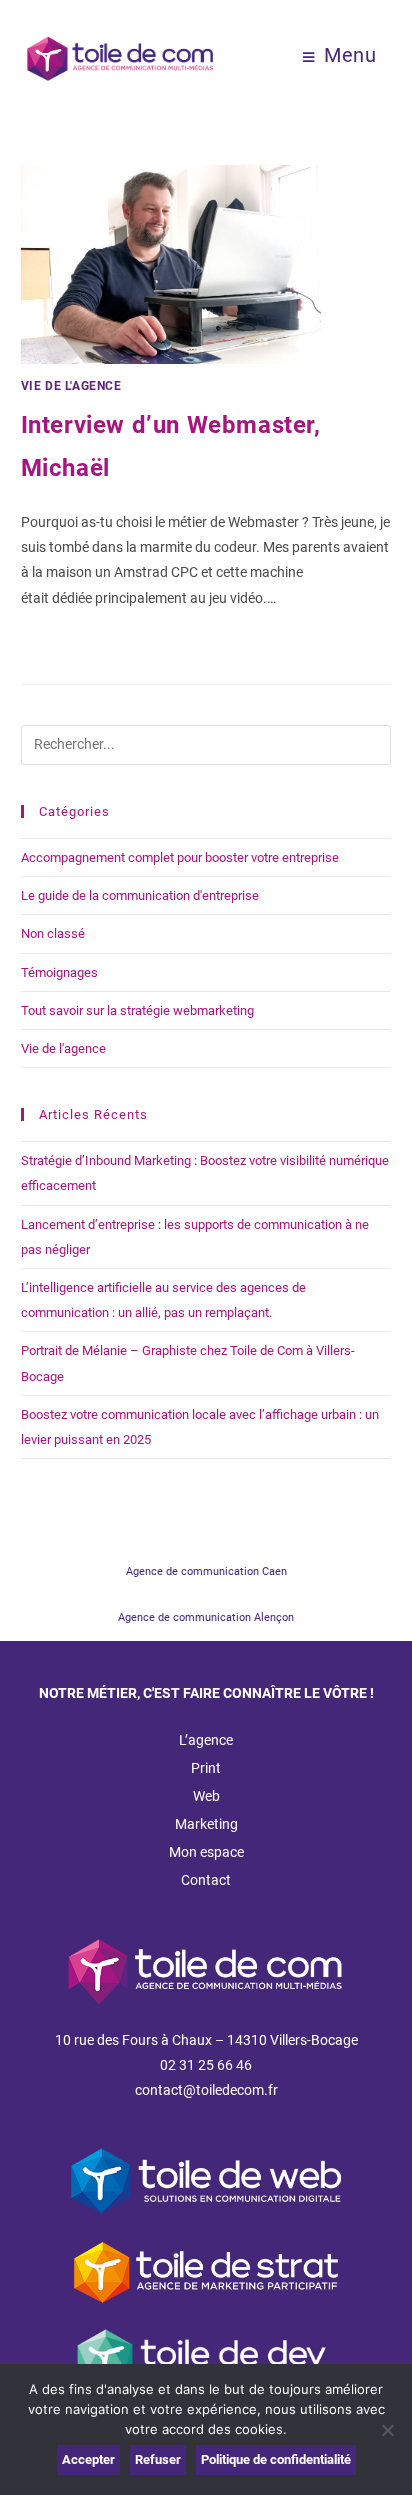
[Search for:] (206, 743)
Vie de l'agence (71, 386)
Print (206, 1768)
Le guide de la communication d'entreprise (140, 895)
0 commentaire (85, 647)
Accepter (88, 2459)
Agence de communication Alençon (206, 1617)
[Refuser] (387, 2430)
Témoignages (59, 972)
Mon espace (206, 1852)
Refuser (158, 2459)
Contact (206, 1880)
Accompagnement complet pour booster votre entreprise (180, 857)
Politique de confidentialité (276, 2459)
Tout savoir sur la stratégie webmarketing (137, 1010)
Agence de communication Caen (206, 1571)
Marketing (206, 1824)
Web (206, 1796)
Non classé (53, 933)
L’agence (206, 1740)
